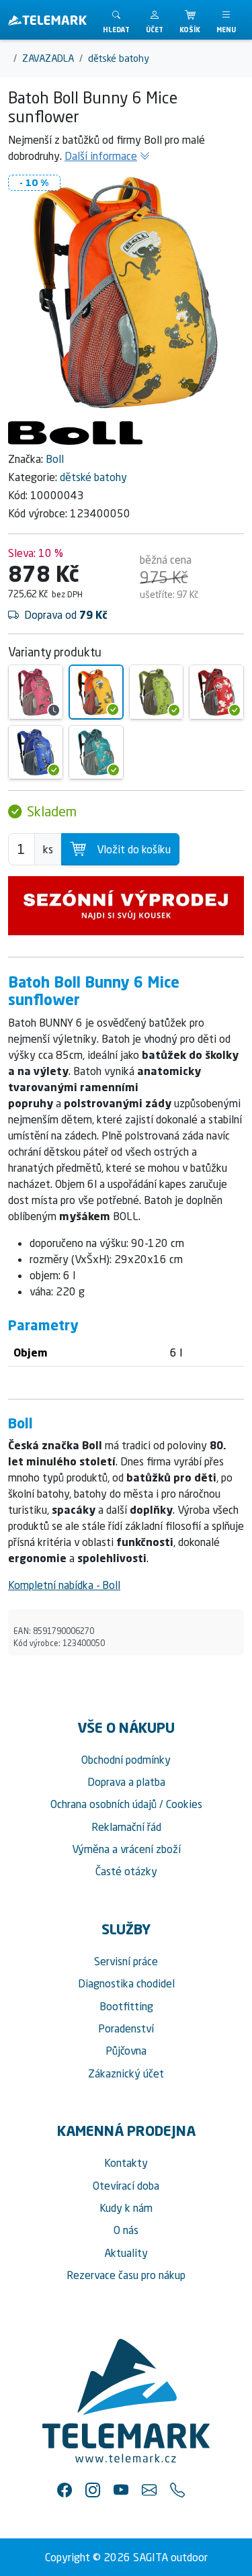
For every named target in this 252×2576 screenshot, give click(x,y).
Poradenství (126, 2028)
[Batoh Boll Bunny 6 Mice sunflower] (96, 692)
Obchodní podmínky (126, 1760)
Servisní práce (126, 1961)
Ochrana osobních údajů (103, 1804)
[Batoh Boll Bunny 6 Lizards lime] (157, 692)
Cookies (184, 1804)
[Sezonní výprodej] (126, 906)
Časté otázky (126, 1871)
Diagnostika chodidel (126, 1983)
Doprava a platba (126, 1782)
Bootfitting (126, 2006)
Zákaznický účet (126, 2073)
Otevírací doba (126, 2186)
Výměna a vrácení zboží (126, 1849)
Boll (55, 459)
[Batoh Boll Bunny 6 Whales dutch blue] (36, 753)
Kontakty (126, 2163)
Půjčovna (126, 2051)
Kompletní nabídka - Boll (64, 1585)
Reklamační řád (126, 1827)
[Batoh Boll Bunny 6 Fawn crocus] (36, 692)
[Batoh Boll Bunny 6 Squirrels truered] (216, 692)
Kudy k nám (126, 2208)
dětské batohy (93, 477)
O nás (126, 2230)
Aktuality (126, 2253)
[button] (155, 20)
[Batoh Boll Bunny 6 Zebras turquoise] (96, 753)
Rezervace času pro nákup (126, 2275)
